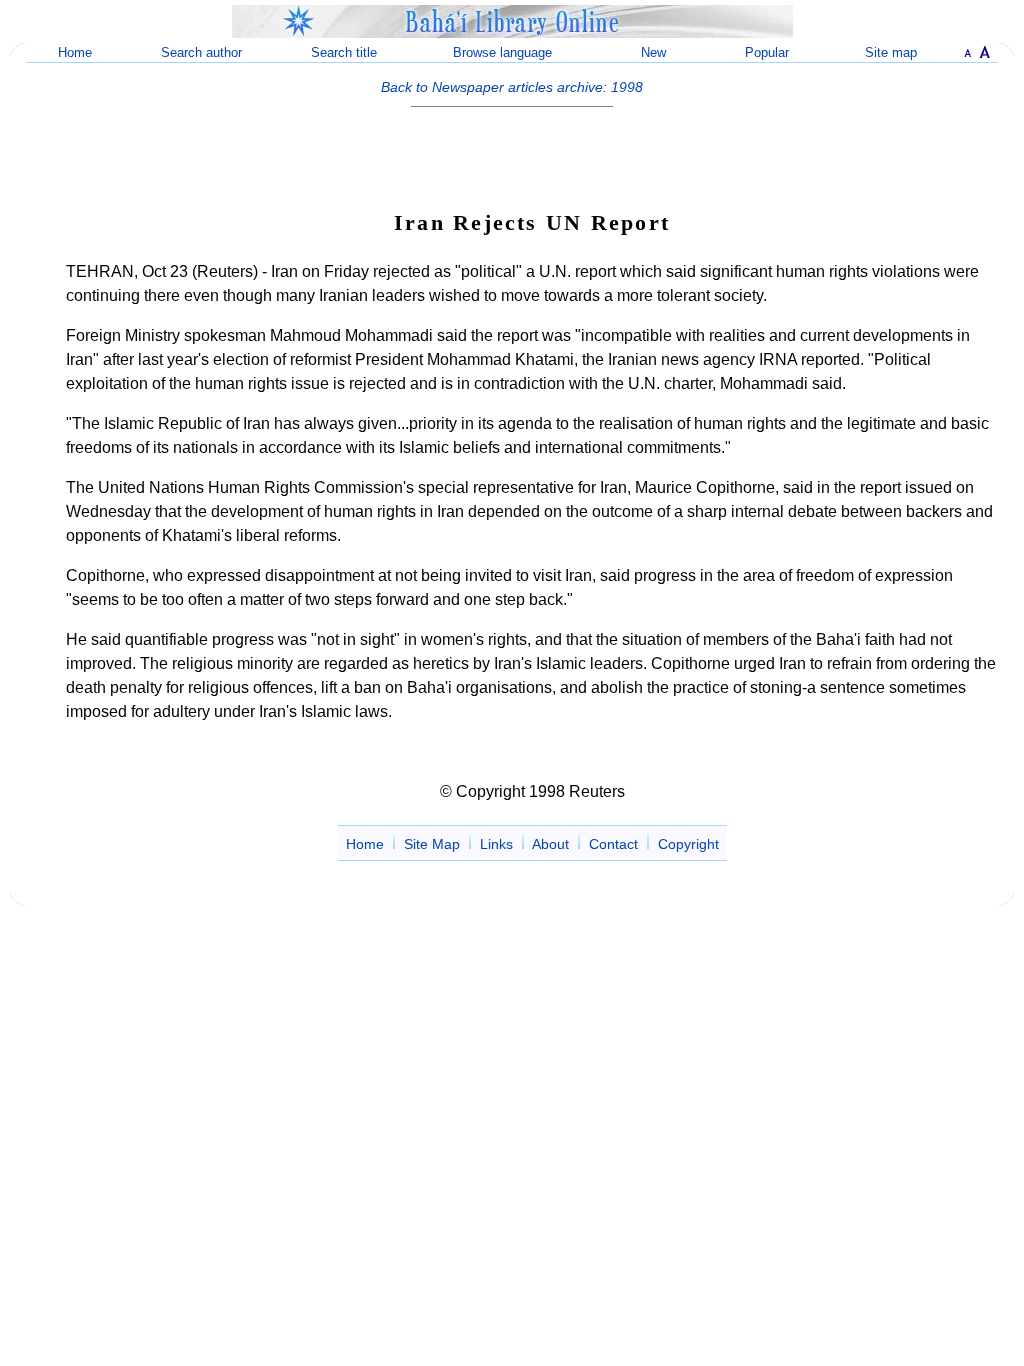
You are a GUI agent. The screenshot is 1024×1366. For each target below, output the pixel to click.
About (550, 844)
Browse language (502, 52)
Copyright (688, 844)
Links (496, 844)
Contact (613, 844)
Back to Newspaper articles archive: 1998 (512, 87)
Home (75, 52)
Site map (891, 52)
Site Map (432, 844)
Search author (201, 52)
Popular (767, 52)
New (653, 52)
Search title (344, 52)
